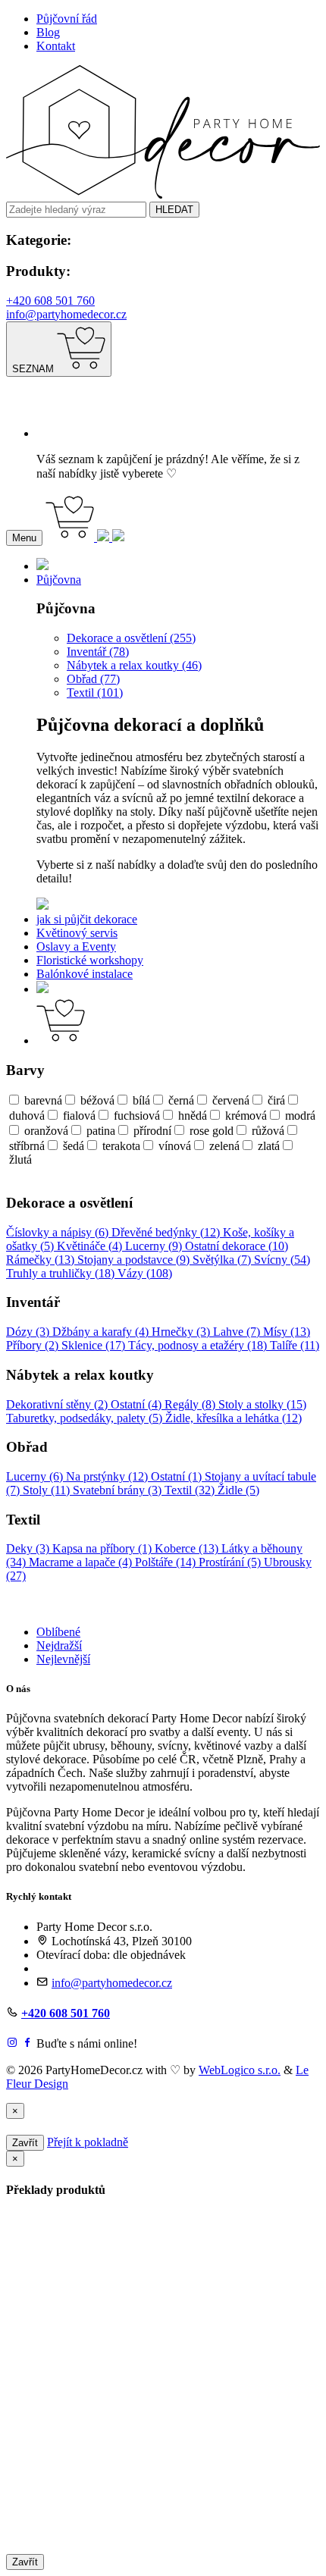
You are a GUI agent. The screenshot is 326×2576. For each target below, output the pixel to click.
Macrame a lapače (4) (82, 1562)
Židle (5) (238, 1490)
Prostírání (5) (231, 1562)
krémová (246, 1116)
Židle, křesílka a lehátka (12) (234, 1418)
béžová (97, 1100)
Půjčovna (59, 580)
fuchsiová (137, 1116)
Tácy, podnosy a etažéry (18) (199, 1345)
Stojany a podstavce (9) (135, 1260)
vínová (175, 1146)
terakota (121, 1146)
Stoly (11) (48, 1490)
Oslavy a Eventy (76, 946)
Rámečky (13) (42, 1260)
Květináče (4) (91, 1246)
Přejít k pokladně (88, 2142)
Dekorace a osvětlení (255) (131, 638)
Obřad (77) (93, 679)
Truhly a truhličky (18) (62, 1273)
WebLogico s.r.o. (240, 2070)
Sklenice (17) (95, 1345)
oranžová (46, 1131)
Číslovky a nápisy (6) (59, 1232)
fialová (79, 1116)
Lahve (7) (238, 1332)
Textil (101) (95, 693)
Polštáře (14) (167, 1562)
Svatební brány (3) (119, 1490)
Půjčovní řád (67, 19)
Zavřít (25, 2143)
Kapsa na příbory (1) (103, 1548)
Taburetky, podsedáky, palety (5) (86, 1418)
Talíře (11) (295, 1345)
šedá (74, 1146)
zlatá (269, 1146)
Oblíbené (58, 1632)
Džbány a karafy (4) (102, 1332)
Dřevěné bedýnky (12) (167, 1232)
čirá (276, 1100)
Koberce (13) (188, 1548)
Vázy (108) (145, 1273)
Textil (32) (191, 1490)
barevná (43, 1100)
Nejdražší (59, 1645)
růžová (268, 1131)
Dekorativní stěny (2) (58, 1404)
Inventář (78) (98, 652)
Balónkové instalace (85, 974)
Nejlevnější (63, 1659)
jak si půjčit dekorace (87, 919)
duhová (27, 1116)
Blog (48, 32)
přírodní (152, 1131)
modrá (300, 1116)
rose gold (212, 1131)
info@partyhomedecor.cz (66, 314)
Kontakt (56, 46)
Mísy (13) (287, 1332)
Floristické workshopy (90, 960)
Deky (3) (29, 1548)
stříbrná (27, 1146)
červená (231, 1100)
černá (181, 1100)
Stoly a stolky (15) (262, 1404)
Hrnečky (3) (182, 1332)
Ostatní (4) (138, 1404)
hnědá (193, 1116)
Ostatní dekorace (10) (237, 1246)
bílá (141, 1100)
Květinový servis (77, 933)
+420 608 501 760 (50, 301)
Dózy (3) (29, 1332)
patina (101, 1131)
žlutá (20, 1160)
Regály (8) (191, 1404)
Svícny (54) (282, 1260)
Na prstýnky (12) (108, 1476)
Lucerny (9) (155, 1246)
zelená (224, 1146)
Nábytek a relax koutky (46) (134, 665)
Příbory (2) (34, 1345)
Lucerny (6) (36, 1476)
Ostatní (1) (178, 1476)
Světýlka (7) (223, 1260)
